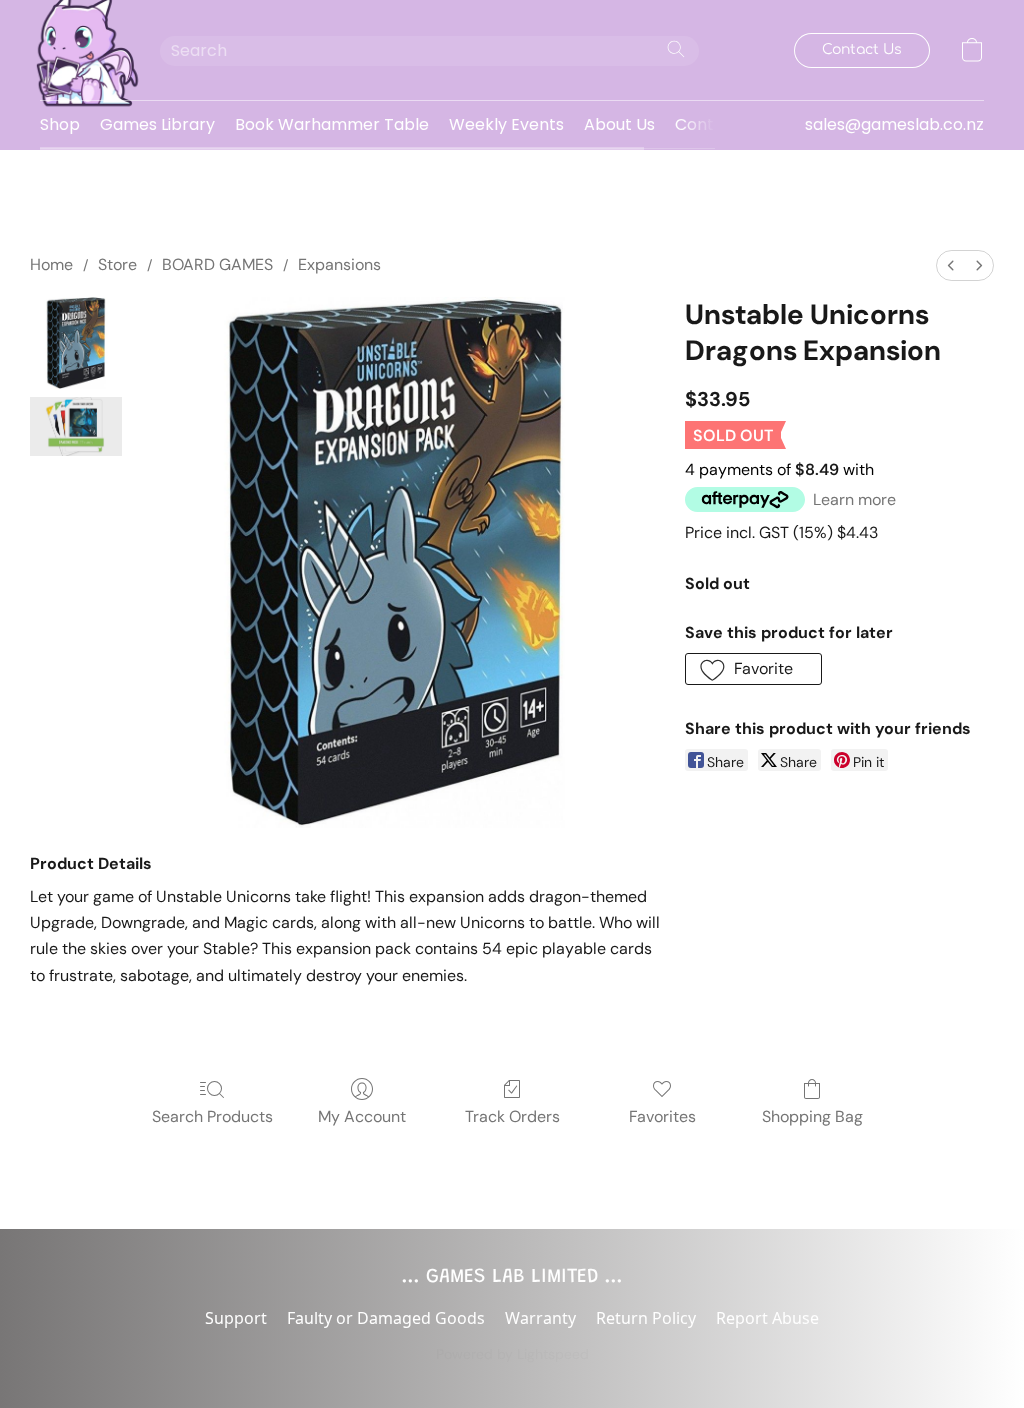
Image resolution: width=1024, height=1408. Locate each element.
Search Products (212, 1116)
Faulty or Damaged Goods (386, 1318)
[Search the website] (676, 49)
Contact (708, 124)
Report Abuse (767, 1318)
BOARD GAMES (217, 264)
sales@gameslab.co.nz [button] (894, 124)
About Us (619, 124)
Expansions (339, 264)
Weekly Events (506, 124)
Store (117, 264)
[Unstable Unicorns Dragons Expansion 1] (76, 426)
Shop (60, 124)
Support (236, 1318)
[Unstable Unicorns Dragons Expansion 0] (76, 343)
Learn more (854, 499)
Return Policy (646, 1318)
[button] (80, 50)
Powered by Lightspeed (512, 1354)
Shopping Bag (812, 1116)
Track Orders (512, 1116)
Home (51, 264)
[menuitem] (951, 265)
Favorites (662, 1116)
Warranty (540, 1318)
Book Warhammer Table (332, 124)
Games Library (157, 124)
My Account (362, 1116)
